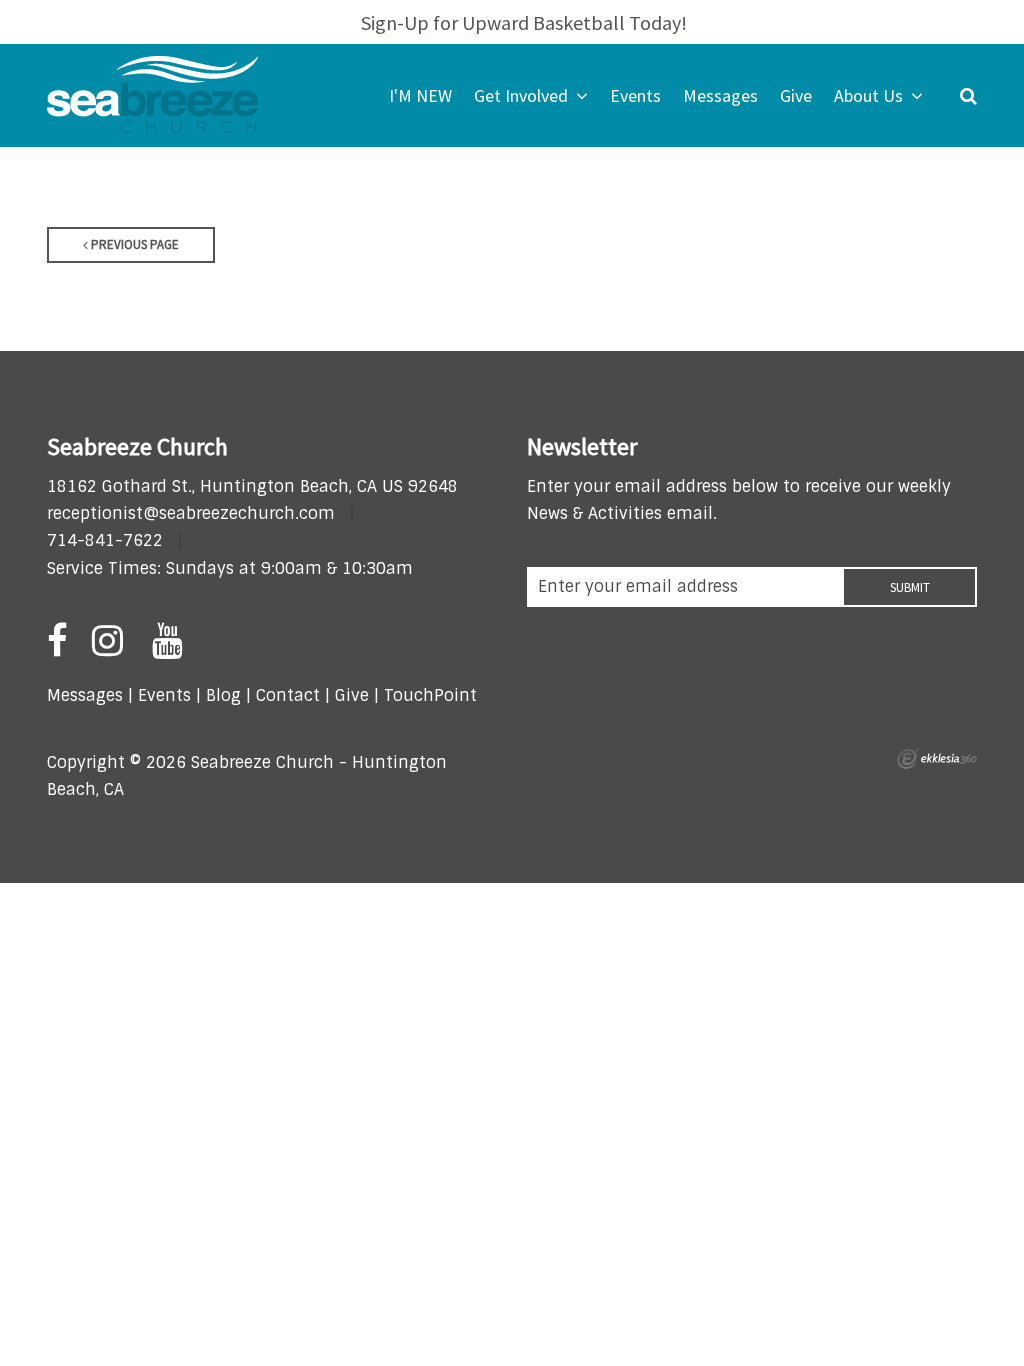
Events (164, 695)
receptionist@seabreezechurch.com (191, 513)
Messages (85, 695)
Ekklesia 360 (937, 759)
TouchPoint (430, 695)
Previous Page (133, 244)
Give (352, 695)
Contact (285, 695)
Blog (223, 695)
